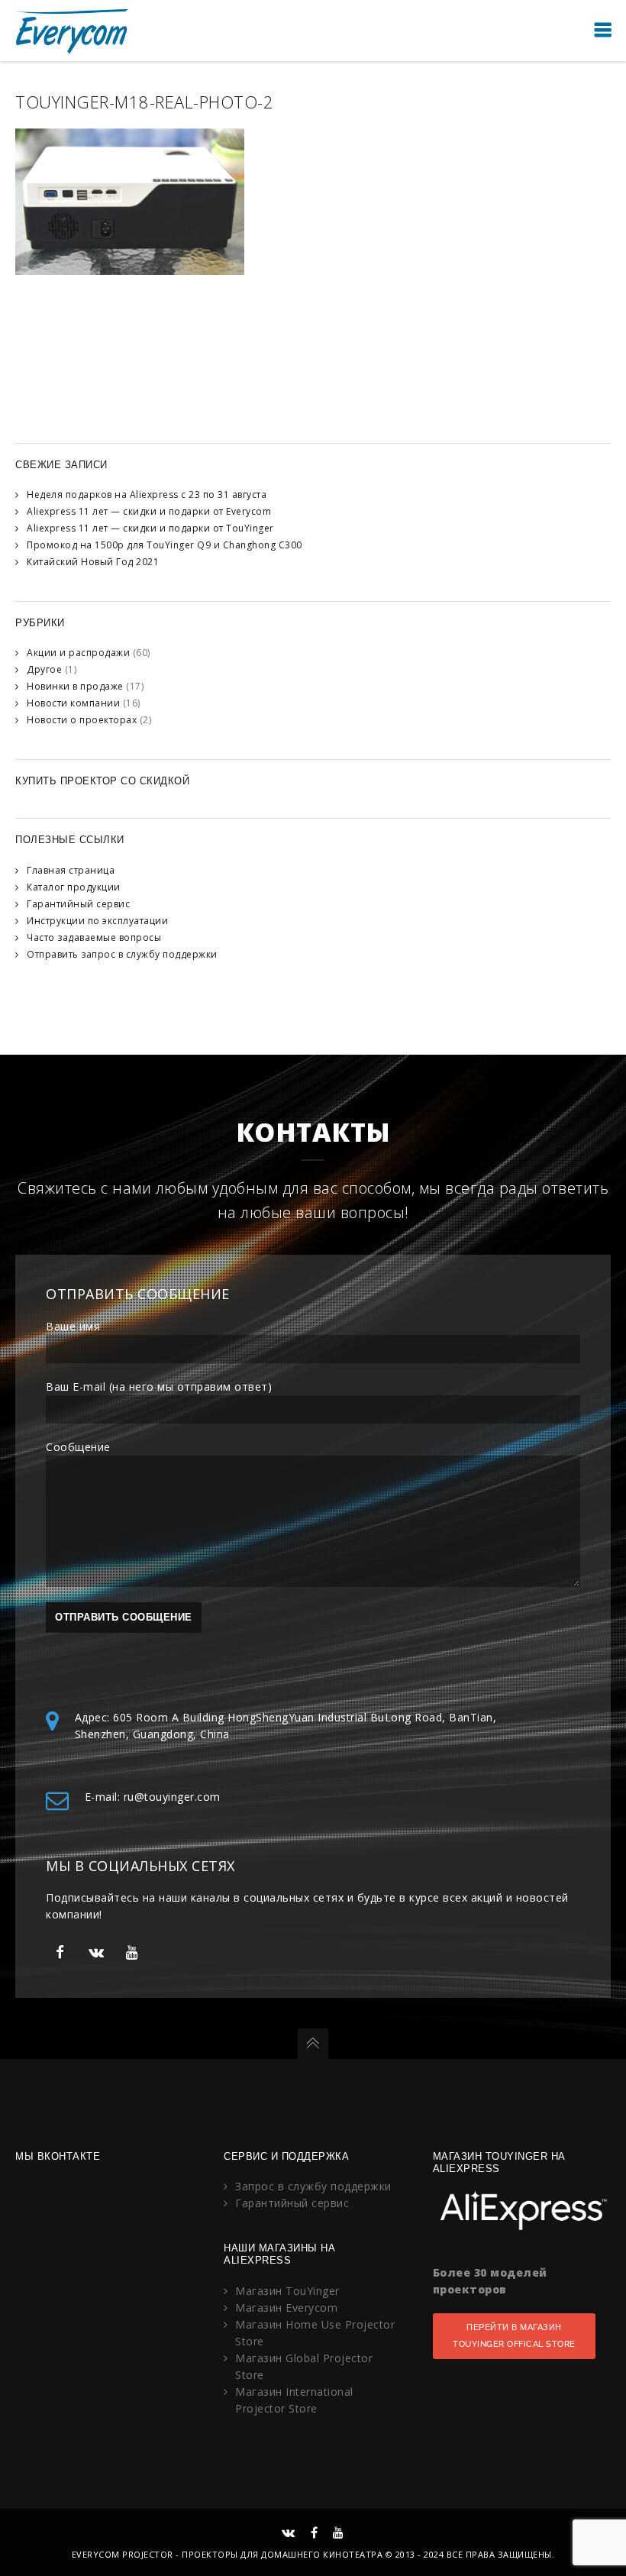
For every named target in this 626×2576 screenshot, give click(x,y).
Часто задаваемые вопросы (94, 937)
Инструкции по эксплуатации (97, 921)
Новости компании (73, 703)
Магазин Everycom (286, 2308)
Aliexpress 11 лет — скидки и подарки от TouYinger (150, 528)
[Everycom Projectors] (73, 30)
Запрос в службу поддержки (313, 2186)
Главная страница (71, 870)
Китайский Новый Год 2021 (93, 562)
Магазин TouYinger (287, 2291)
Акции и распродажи (78, 653)
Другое (44, 669)
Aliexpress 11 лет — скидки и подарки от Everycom (149, 511)
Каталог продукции (74, 887)
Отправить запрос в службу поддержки (122, 954)
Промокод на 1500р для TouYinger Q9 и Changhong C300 (165, 545)
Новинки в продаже (75, 686)
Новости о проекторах (82, 720)
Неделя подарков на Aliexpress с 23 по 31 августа (147, 495)
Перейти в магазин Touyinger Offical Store (514, 2336)
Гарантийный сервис (78, 904)
